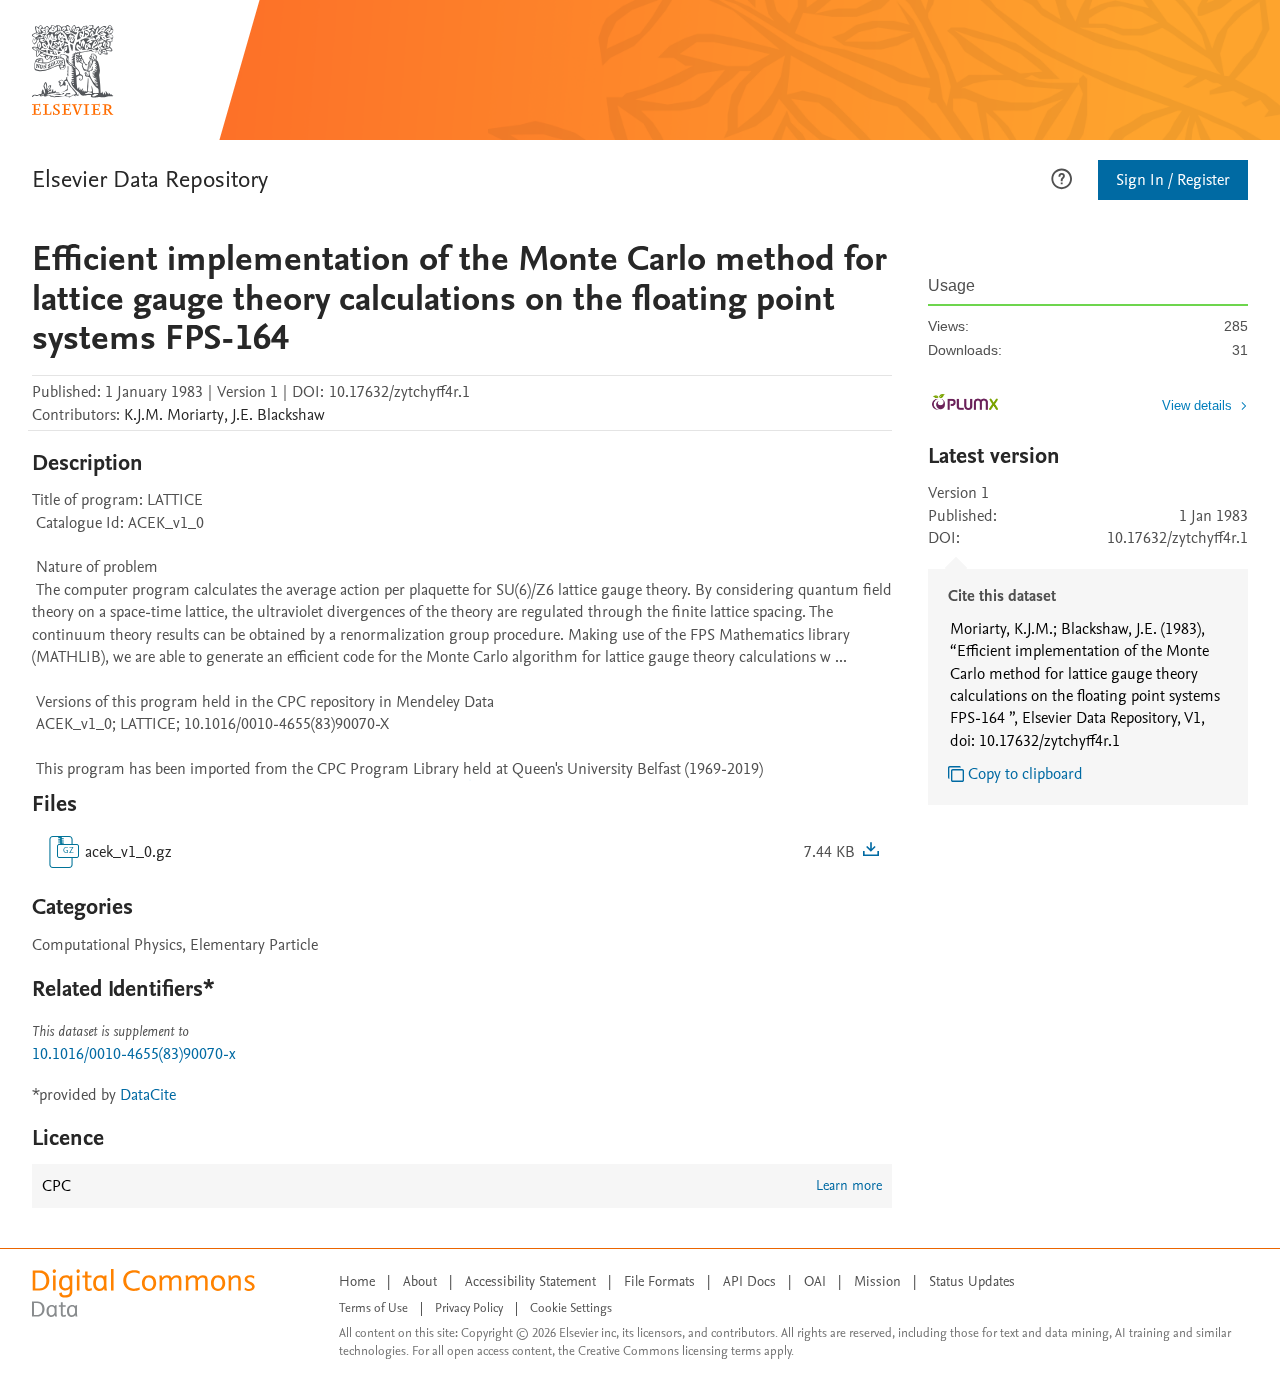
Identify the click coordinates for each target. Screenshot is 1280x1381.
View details (1197, 405)
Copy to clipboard (1025, 774)
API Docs (749, 1281)
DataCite (148, 1095)
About (420, 1281)
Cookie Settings (571, 1308)
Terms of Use (373, 1308)
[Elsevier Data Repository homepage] (73, 70)
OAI (815, 1281)
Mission (877, 1281)
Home (357, 1281)
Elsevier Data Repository (150, 179)
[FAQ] (1061, 177)
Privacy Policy (469, 1308)
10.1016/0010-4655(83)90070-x (134, 1054)
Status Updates (972, 1281)
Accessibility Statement (530, 1281)
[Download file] (871, 852)
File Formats (659, 1281)
